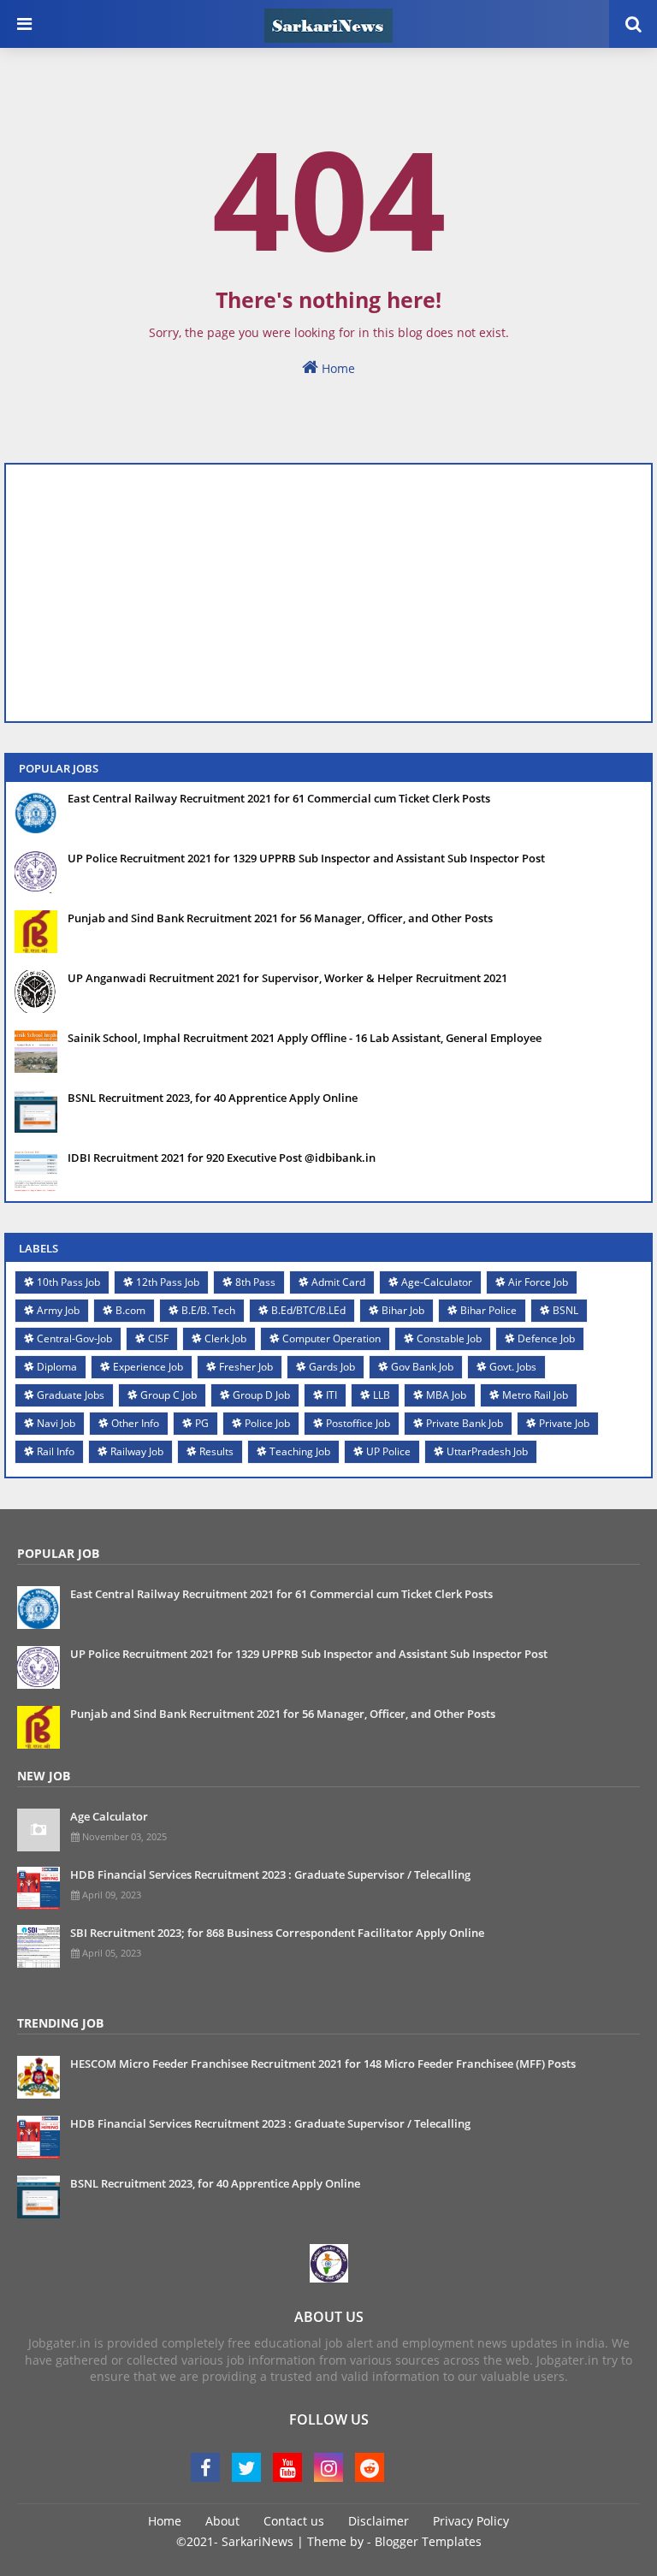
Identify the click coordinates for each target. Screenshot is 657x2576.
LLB (382, 1395)
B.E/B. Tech (208, 1310)
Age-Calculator (437, 1282)
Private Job (564, 1423)
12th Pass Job (168, 1282)
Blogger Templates (428, 2541)
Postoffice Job (358, 1423)
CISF (158, 1338)
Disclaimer (379, 2521)
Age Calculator (109, 1816)
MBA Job (446, 1395)
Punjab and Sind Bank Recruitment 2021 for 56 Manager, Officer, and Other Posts (280, 918)
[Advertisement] (328, 593)
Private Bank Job (465, 1423)
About (222, 2521)
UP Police (388, 1451)
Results (216, 1451)
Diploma (57, 1367)
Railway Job (137, 1451)
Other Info (135, 1423)
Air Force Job (538, 1282)
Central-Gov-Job (74, 1338)
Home (337, 368)
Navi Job (56, 1423)
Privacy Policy (471, 2521)
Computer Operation (331, 1338)
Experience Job (148, 1367)
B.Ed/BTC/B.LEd (308, 1310)
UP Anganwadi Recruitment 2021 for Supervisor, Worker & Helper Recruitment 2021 (287, 978)
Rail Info (56, 1451)
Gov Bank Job (422, 1367)
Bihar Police (488, 1310)
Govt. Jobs (513, 1367)
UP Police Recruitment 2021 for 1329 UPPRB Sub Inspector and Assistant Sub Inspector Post (306, 858)
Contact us (294, 2521)
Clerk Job (225, 1338)
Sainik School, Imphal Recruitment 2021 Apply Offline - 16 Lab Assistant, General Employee (305, 1038)
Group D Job (261, 1395)
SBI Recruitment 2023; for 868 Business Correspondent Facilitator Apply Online (277, 1933)
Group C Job (169, 1395)
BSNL (565, 1310)
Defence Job (546, 1338)
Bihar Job (403, 1310)
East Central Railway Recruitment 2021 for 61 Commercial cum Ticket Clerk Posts (279, 798)
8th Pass (255, 1282)
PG (202, 1423)
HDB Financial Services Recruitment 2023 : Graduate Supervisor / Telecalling (270, 1874)
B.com (130, 1310)
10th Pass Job (68, 1282)
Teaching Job (300, 1451)
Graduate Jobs (71, 1395)
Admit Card (338, 1282)
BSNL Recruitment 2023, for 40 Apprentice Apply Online (213, 1098)
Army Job (58, 1310)
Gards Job (332, 1367)
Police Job (267, 1423)
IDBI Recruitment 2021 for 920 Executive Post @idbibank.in (222, 1158)
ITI (331, 1395)
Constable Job (449, 1338)
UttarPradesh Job (487, 1451)
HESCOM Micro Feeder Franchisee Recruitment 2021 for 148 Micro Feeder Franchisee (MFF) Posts (323, 2064)
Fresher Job (246, 1367)
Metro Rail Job (535, 1395)
